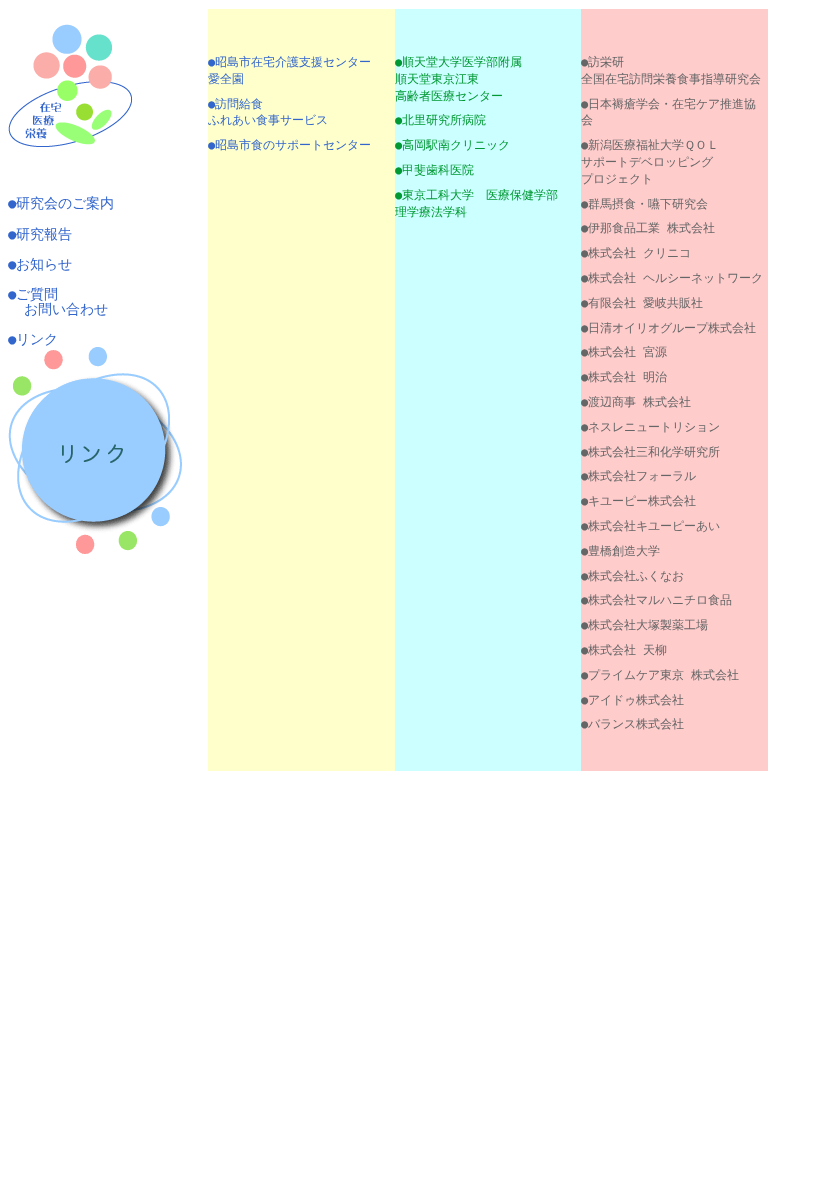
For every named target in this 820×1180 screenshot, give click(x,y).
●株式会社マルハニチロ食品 (656, 600)
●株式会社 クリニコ (636, 253)
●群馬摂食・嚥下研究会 (644, 204)
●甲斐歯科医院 (434, 170)
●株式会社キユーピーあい (650, 526)
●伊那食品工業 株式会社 (648, 228)
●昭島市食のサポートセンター (289, 145)
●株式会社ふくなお (632, 576)
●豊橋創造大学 (620, 551)
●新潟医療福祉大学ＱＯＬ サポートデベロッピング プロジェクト (650, 162)
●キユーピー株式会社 (638, 501)
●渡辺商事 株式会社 (636, 402)
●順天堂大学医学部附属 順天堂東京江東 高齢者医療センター (458, 79)
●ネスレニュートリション (650, 427)
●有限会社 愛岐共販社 (642, 303)
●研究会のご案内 (61, 203)
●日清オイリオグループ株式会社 (668, 328)
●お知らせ (40, 264)
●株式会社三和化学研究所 (650, 452)
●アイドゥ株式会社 (632, 700)
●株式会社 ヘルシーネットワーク (672, 278)
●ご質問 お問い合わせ (58, 301)
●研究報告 (40, 234)
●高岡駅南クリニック (452, 145)
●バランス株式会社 (632, 724)
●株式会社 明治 (624, 377)
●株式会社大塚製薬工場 (644, 625)
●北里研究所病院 (440, 120)
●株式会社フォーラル (638, 476)
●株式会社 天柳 (624, 650)
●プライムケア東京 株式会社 (660, 675)
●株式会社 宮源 (624, 352)
